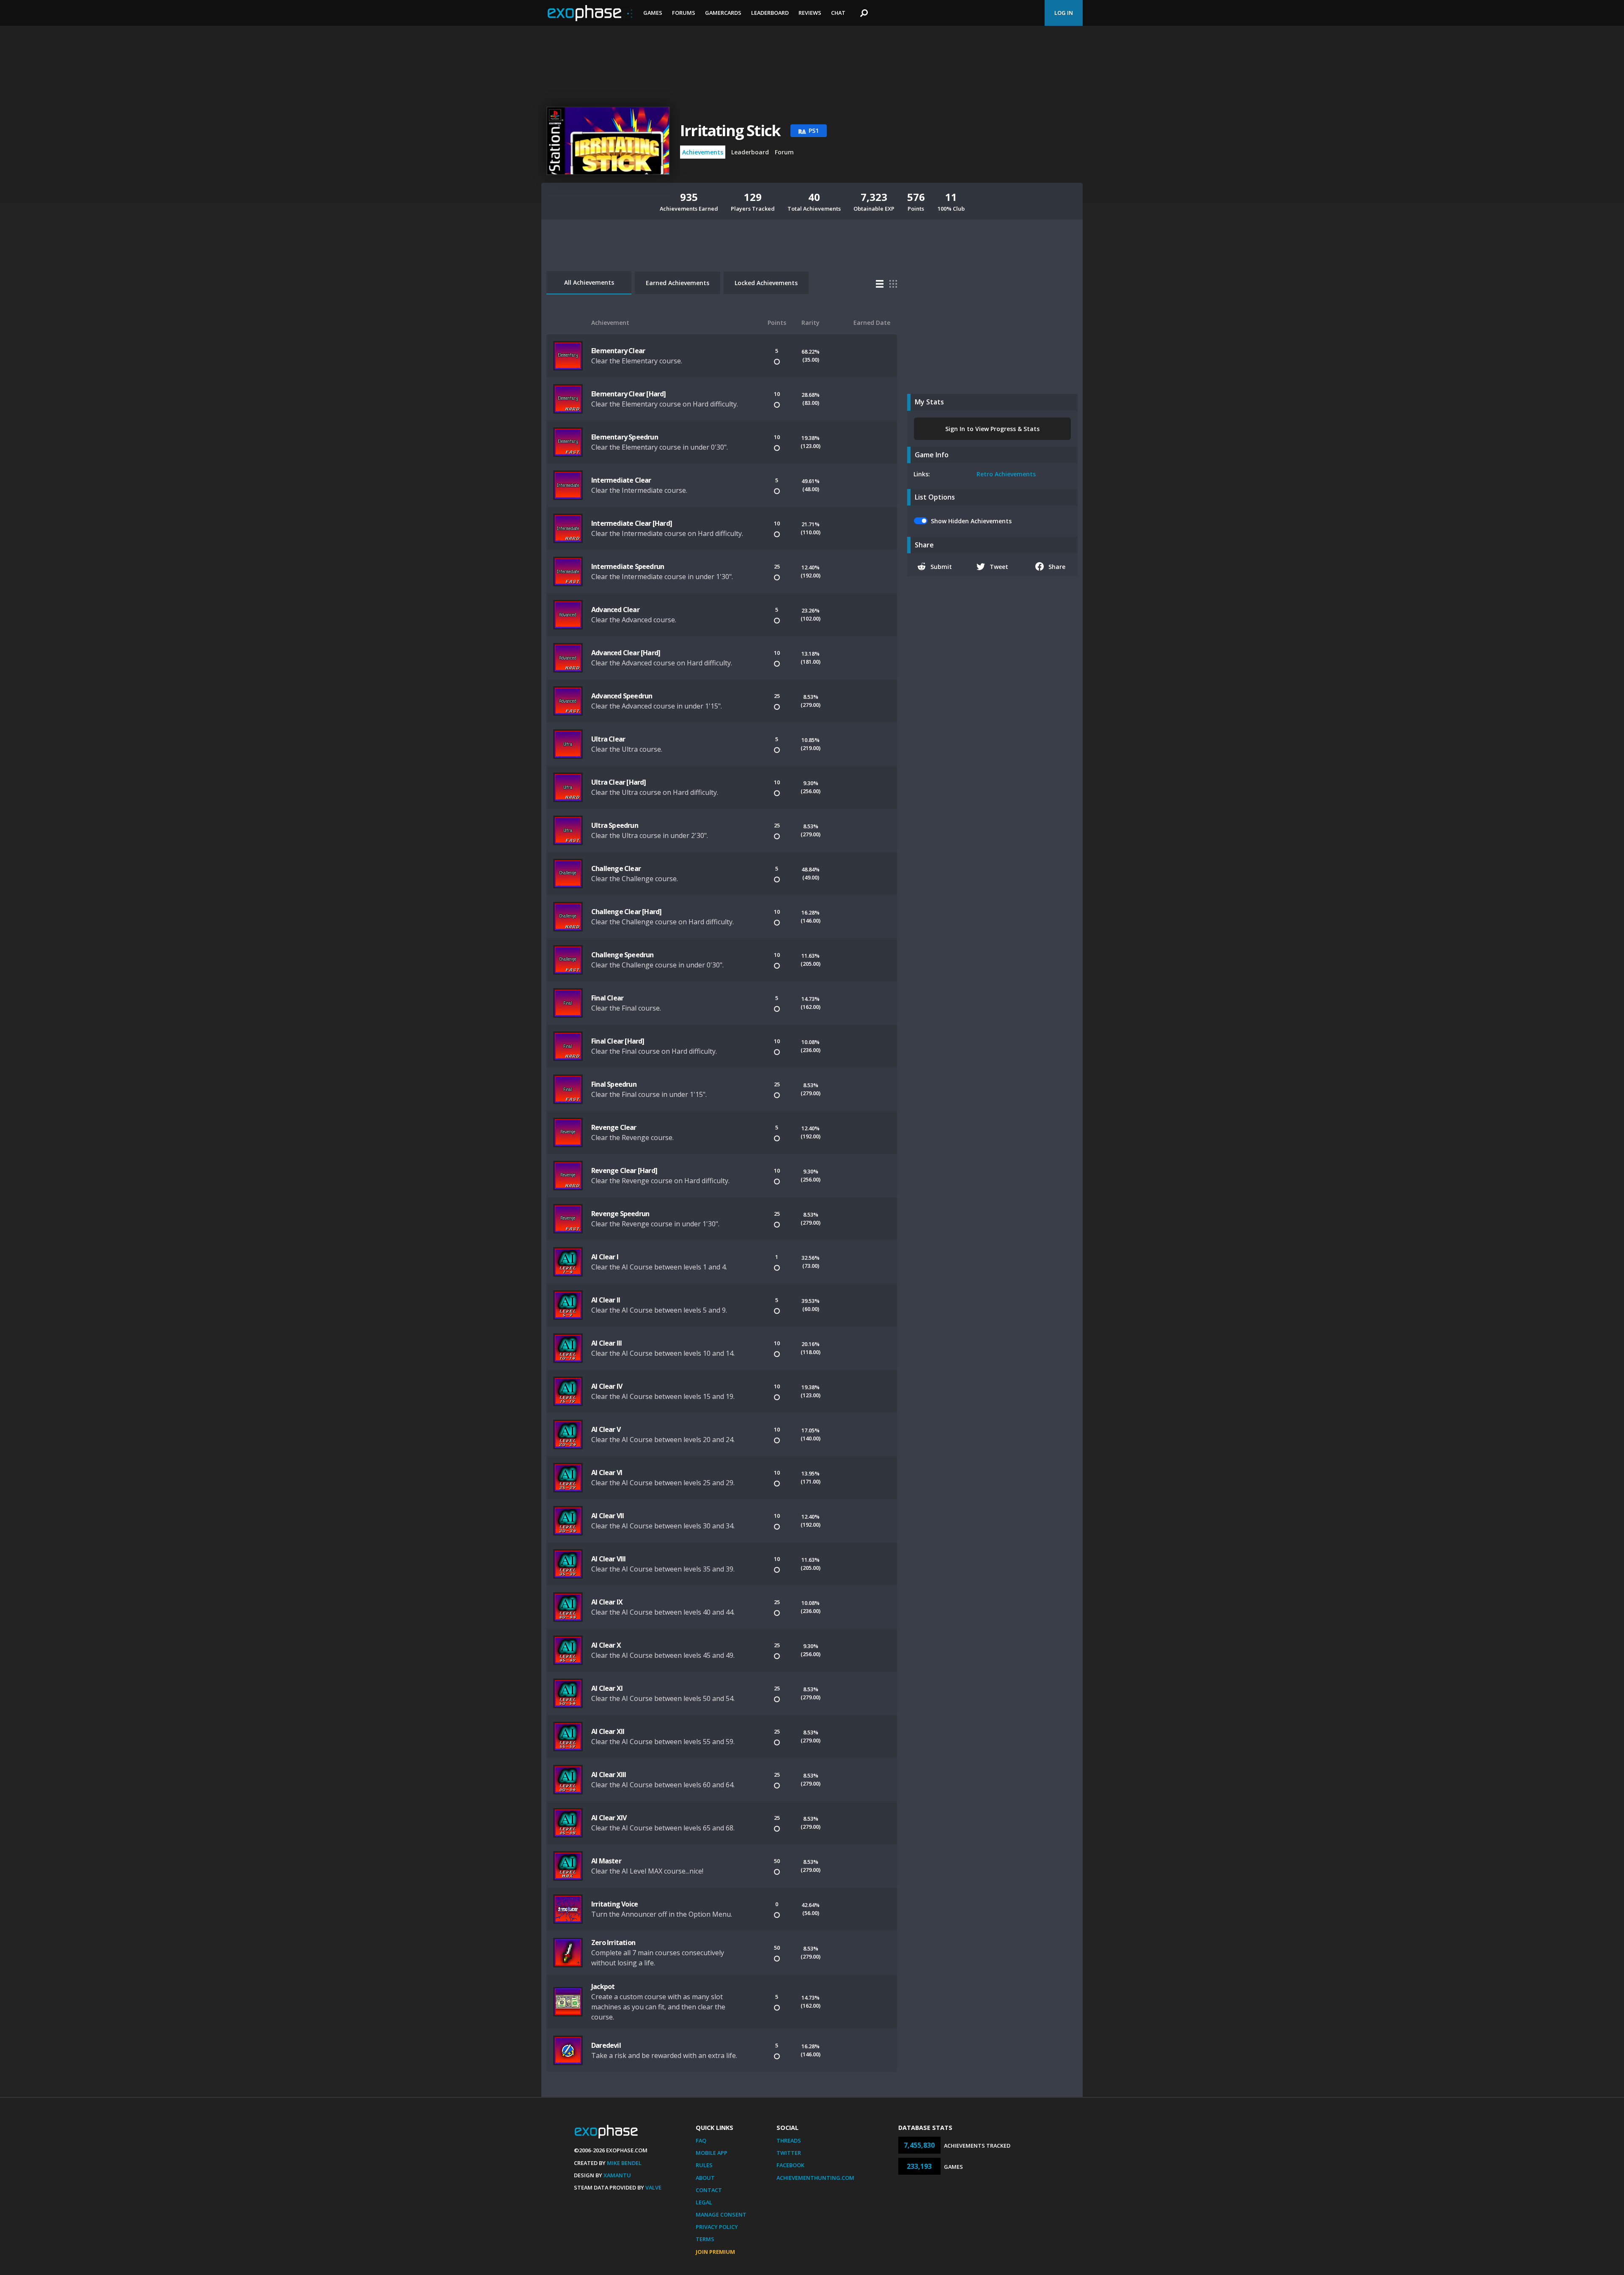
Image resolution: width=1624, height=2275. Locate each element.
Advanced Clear (615, 610)
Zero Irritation (613, 1943)
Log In (1064, 13)
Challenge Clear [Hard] (626, 912)
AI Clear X (606, 1645)
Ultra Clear (608, 739)
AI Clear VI (607, 1473)
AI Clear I (605, 1257)
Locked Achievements (766, 283)
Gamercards (723, 13)
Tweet (999, 567)
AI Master (606, 1861)
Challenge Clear (616, 868)
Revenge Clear (614, 1127)
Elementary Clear (618, 351)
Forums (684, 13)
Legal (704, 2202)
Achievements (703, 152)
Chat (838, 13)
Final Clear (607, 998)
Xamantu (617, 2175)
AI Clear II (606, 1300)
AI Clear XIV (609, 1818)
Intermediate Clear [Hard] (632, 523)
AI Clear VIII (609, 1559)
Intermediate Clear (621, 480)
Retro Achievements (1006, 474)
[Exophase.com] (590, 13)
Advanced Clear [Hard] (626, 653)
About (705, 2178)
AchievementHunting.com (815, 2178)
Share (1057, 567)
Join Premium (715, 2252)
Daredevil (606, 2045)
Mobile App (712, 2153)
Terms (705, 2239)
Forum (784, 152)
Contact (709, 2190)
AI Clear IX (607, 1602)
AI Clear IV (607, 1386)
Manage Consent (721, 2215)
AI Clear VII (608, 1516)
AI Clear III (606, 1343)
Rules (704, 2165)
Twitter (789, 2153)
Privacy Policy (717, 2227)
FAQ (701, 2140)
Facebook (790, 2165)
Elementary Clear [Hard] (629, 394)
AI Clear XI (607, 1688)
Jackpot (603, 1987)
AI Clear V (606, 1429)
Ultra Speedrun (615, 825)
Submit (941, 567)
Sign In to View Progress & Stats (992, 429)
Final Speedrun (614, 1084)
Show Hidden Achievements (971, 521)
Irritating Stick (730, 131)
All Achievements (589, 282)
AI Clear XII (608, 1731)
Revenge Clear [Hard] (624, 1170)
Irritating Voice (614, 1904)
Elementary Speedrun (625, 437)
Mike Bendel (624, 2163)
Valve (653, 2187)
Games (653, 13)
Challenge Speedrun (623, 955)
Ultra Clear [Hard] (619, 782)
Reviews (810, 13)
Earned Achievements (678, 283)
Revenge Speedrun (620, 1214)
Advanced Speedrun (622, 696)
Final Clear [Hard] (618, 1041)
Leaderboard (770, 13)
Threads (789, 2140)
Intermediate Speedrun (628, 566)
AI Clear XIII (609, 1775)
